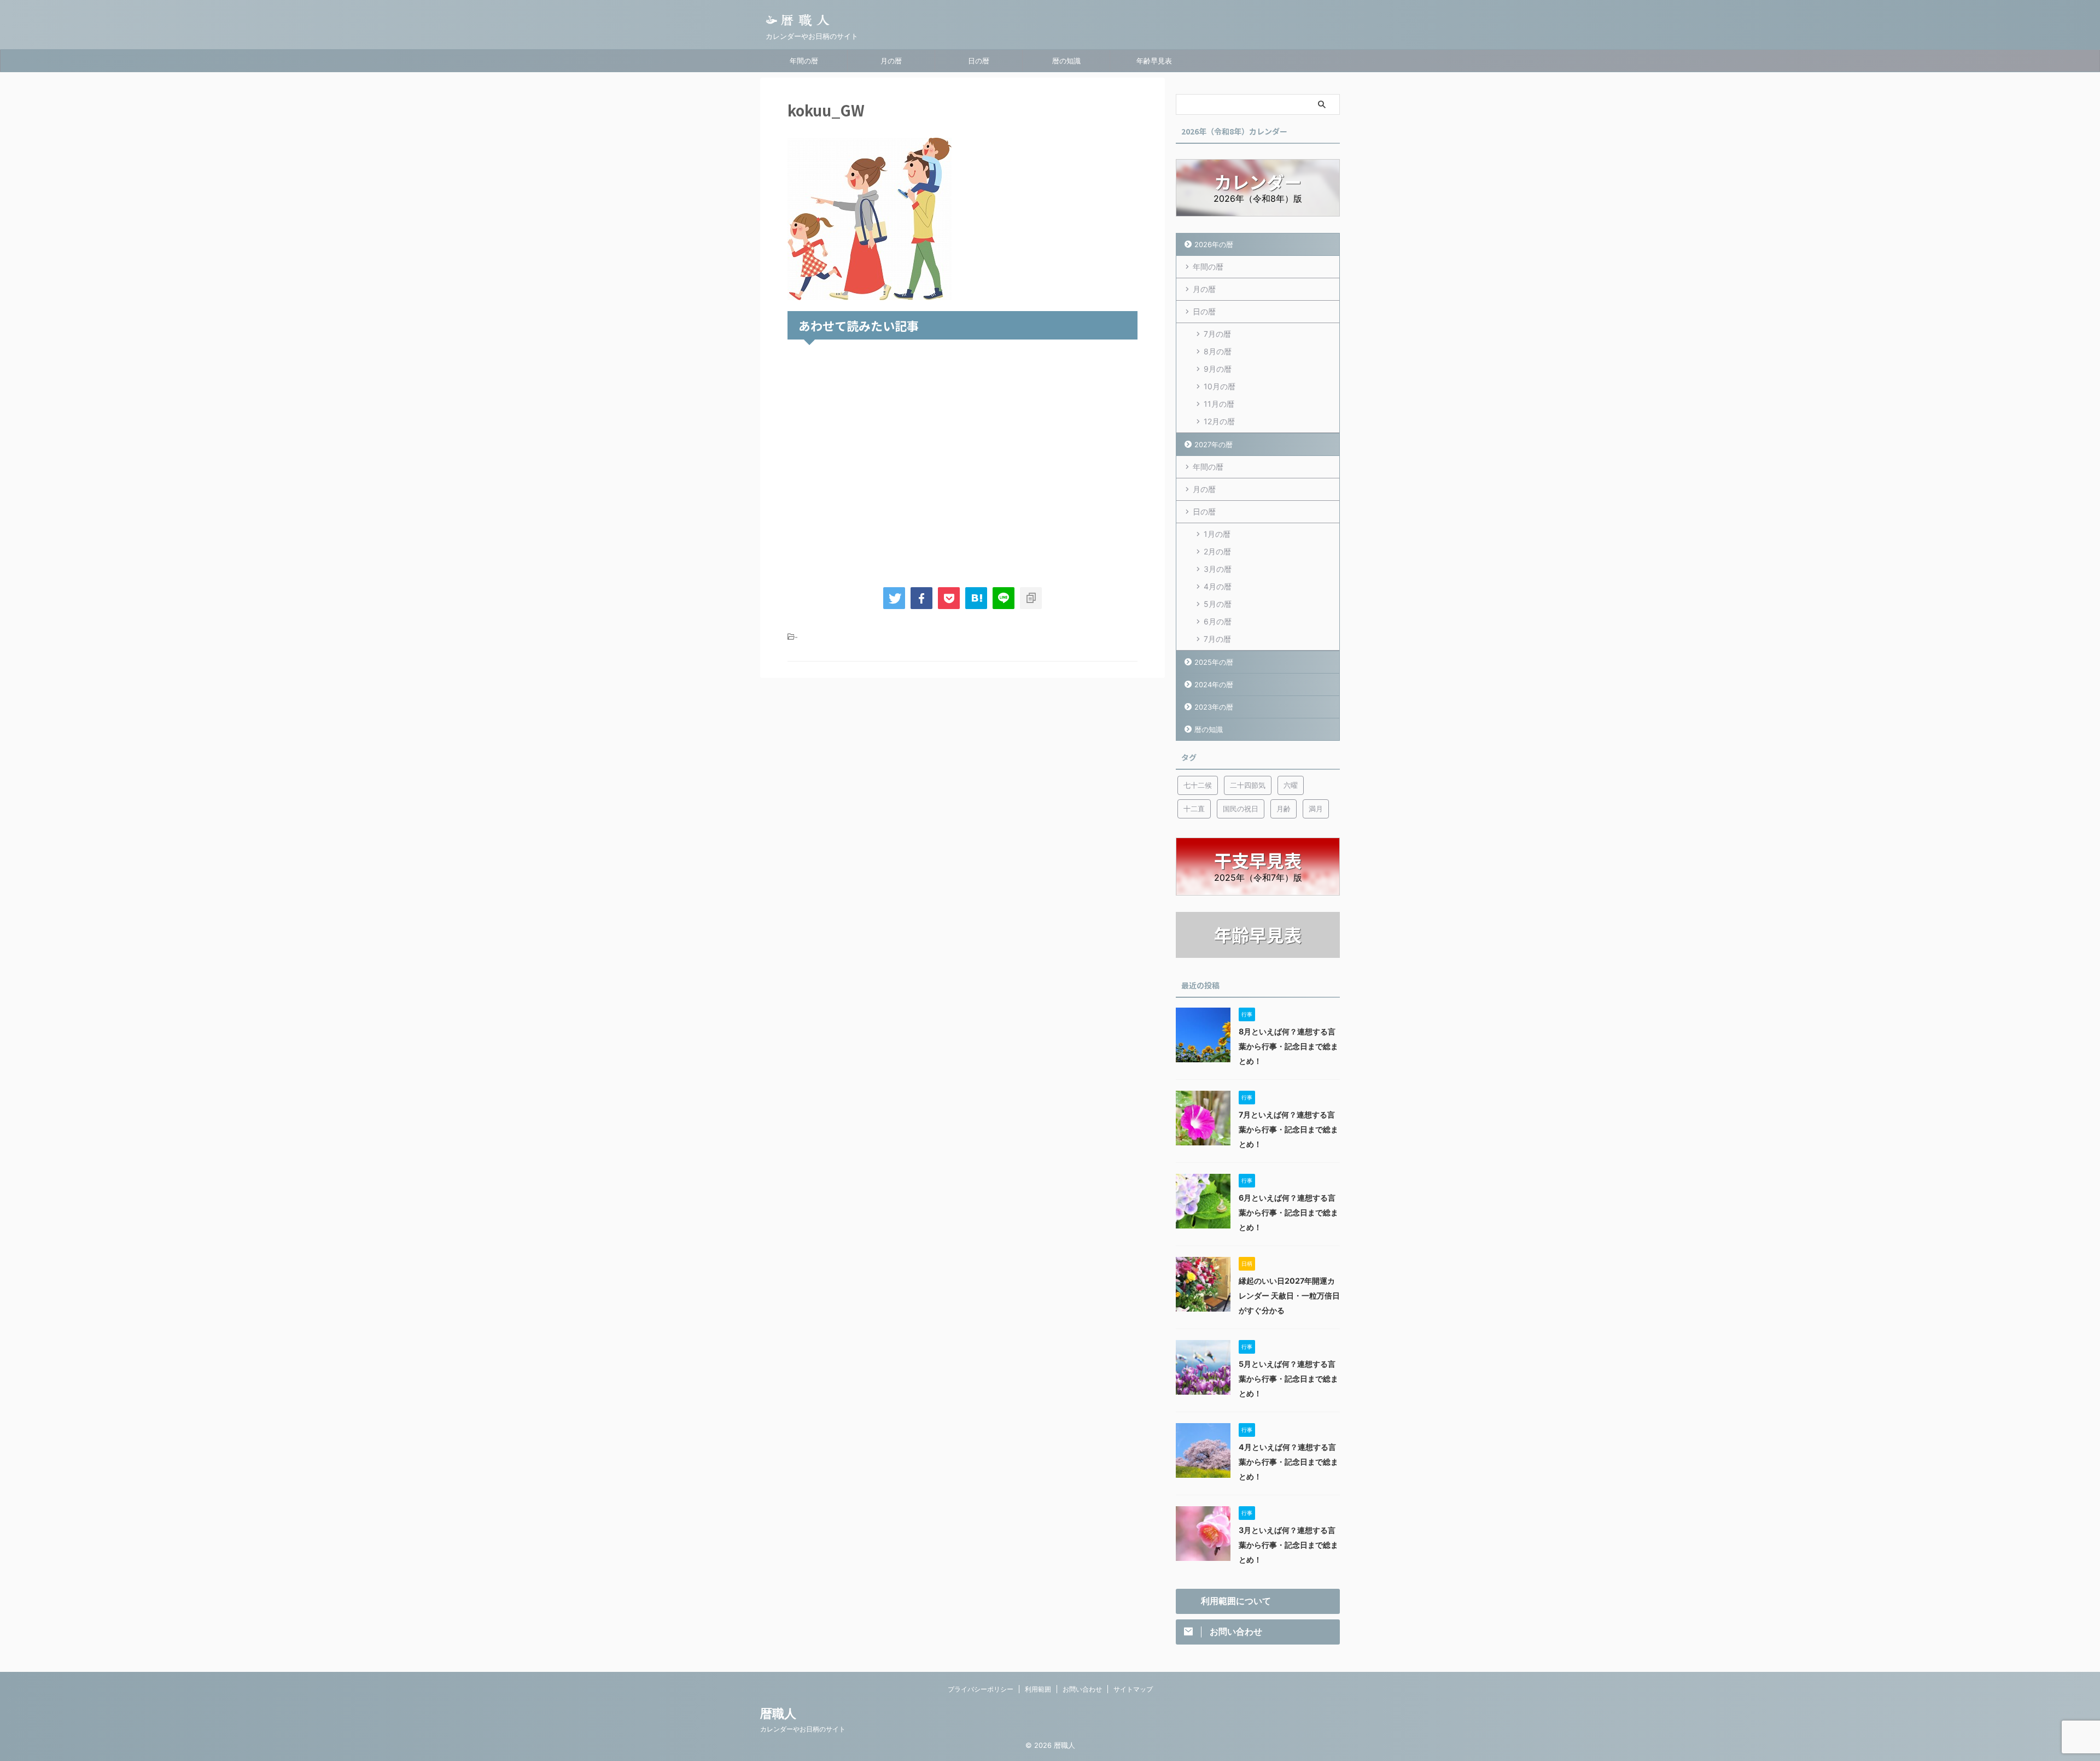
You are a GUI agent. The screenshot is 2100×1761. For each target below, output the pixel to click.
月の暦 (891, 61)
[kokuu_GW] (976, 598)
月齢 (1284, 809)
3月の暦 (1218, 569)
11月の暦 (1219, 404)
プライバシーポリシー (981, 1689)
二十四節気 (1248, 785)
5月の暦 (1218, 604)
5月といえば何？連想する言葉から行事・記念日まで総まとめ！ (1288, 1379)
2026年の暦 (1214, 244)
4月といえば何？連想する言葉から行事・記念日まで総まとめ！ (1288, 1462)
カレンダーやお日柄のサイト (803, 1729)
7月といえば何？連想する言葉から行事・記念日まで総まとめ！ (1288, 1129)
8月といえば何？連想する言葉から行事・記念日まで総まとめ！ (1288, 1046)
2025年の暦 (1214, 662)
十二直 (1194, 809)
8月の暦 (1218, 351)
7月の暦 (1217, 334)
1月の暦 (1217, 534)
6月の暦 (1218, 621)
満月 (1316, 809)
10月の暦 (1220, 386)
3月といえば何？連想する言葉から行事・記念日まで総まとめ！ (1288, 1545)
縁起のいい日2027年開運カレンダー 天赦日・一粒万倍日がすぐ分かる (1289, 1295)
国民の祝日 (1241, 809)
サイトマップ (1133, 1689)
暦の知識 (1066, 61)
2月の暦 (1217, 551)
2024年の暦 (1214, 684)
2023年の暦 (1214, 707)
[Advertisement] (962, 461)
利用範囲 (1038, 1689)
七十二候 (1198, 785)
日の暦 (979, 61)
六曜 (1291, 785)
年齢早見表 (1154, 61)
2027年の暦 (1214, 444)
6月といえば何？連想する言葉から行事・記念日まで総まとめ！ (1288, 1212)
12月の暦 (1219, 421)
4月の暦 (1218, 586)
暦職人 (778, 1713)
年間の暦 (804, 61)
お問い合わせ (1082, 1689)
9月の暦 (1218, 369)
